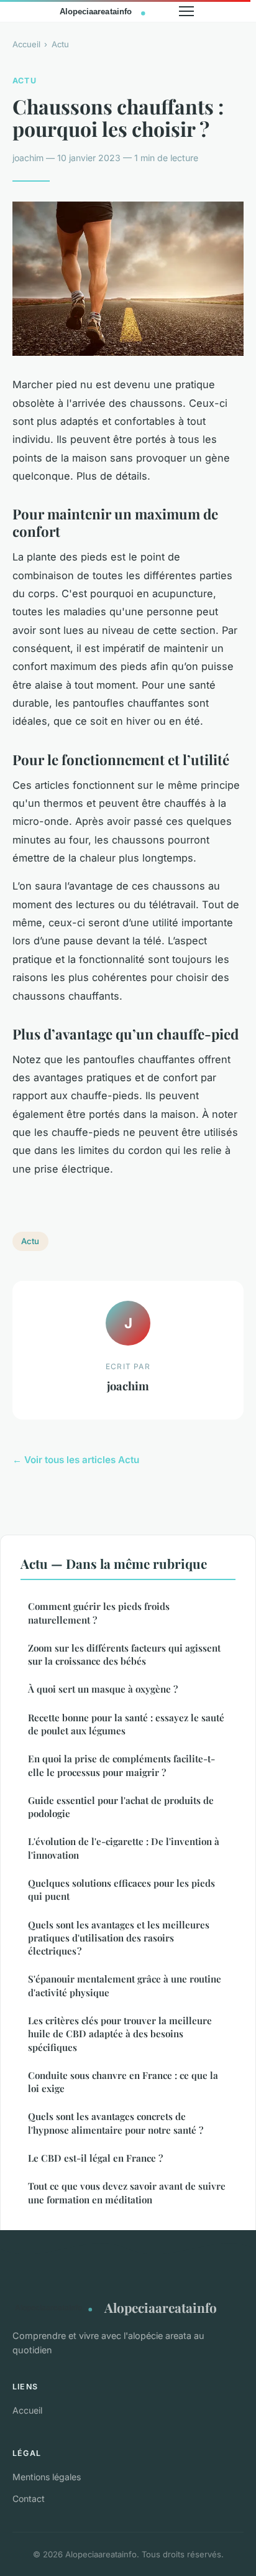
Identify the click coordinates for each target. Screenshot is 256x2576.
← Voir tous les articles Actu (76, 1460)
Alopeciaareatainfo (161, 2307)
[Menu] (186, 11)
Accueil (26, 44)
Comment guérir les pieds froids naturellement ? (99, 1613)
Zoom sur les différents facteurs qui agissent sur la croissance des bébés (124, 1654)
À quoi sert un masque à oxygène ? (103, 1689)
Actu (60, 44)
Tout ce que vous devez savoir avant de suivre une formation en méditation (127, 2192)
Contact (29, 2499)
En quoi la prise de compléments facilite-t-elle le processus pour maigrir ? (121, 1765)
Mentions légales (47, 2477)
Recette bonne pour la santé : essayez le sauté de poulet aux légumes (126, 1724)
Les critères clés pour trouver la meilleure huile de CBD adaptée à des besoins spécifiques (120, 2034)
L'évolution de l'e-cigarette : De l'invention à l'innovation (124, 1848)
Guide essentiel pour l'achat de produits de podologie (121, 1807)
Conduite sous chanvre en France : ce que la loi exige (123, 2082)
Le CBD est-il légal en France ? (95, 2158)
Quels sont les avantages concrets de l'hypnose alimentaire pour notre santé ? (116, 2123)
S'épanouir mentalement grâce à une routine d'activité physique (125, 1985)
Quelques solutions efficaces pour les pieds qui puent (121, 1890)
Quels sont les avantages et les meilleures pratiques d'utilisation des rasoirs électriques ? (119, 1938)
